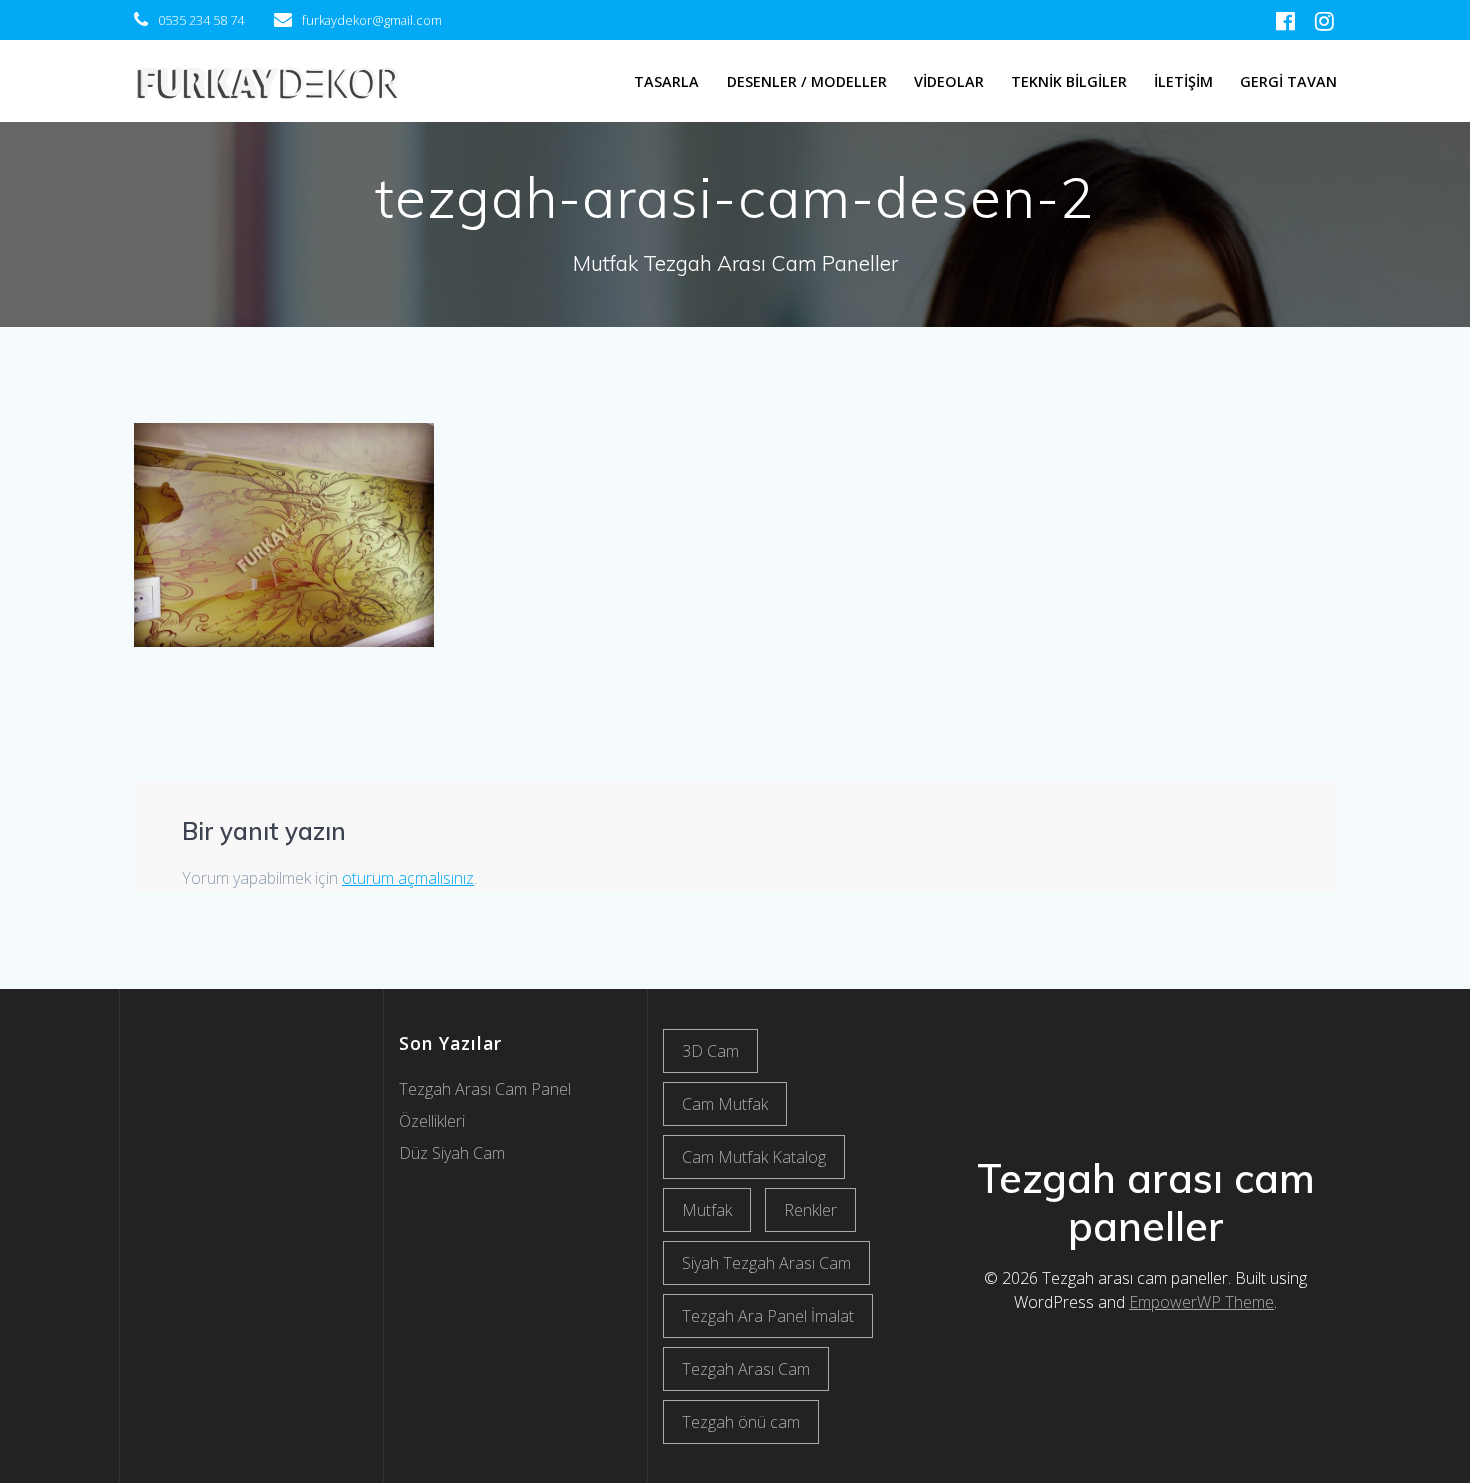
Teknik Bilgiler (1069, 81)
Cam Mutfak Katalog (754, 1157)
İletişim (1183, 81)
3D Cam (710, 1051)
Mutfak (707, 1210)
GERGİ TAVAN (1288, 81)
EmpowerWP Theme (1201, 1302)
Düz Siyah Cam (452, 1153)
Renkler (810, 1210)
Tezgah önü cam (741, 1422)
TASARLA (666, 81)
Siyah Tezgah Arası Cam (766, 1263)
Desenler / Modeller (807, 81)
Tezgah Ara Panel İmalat (768, 1316)
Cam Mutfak (725, 1104)
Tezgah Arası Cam (746, 1369)
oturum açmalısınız (408, 878)
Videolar (949, 81)
